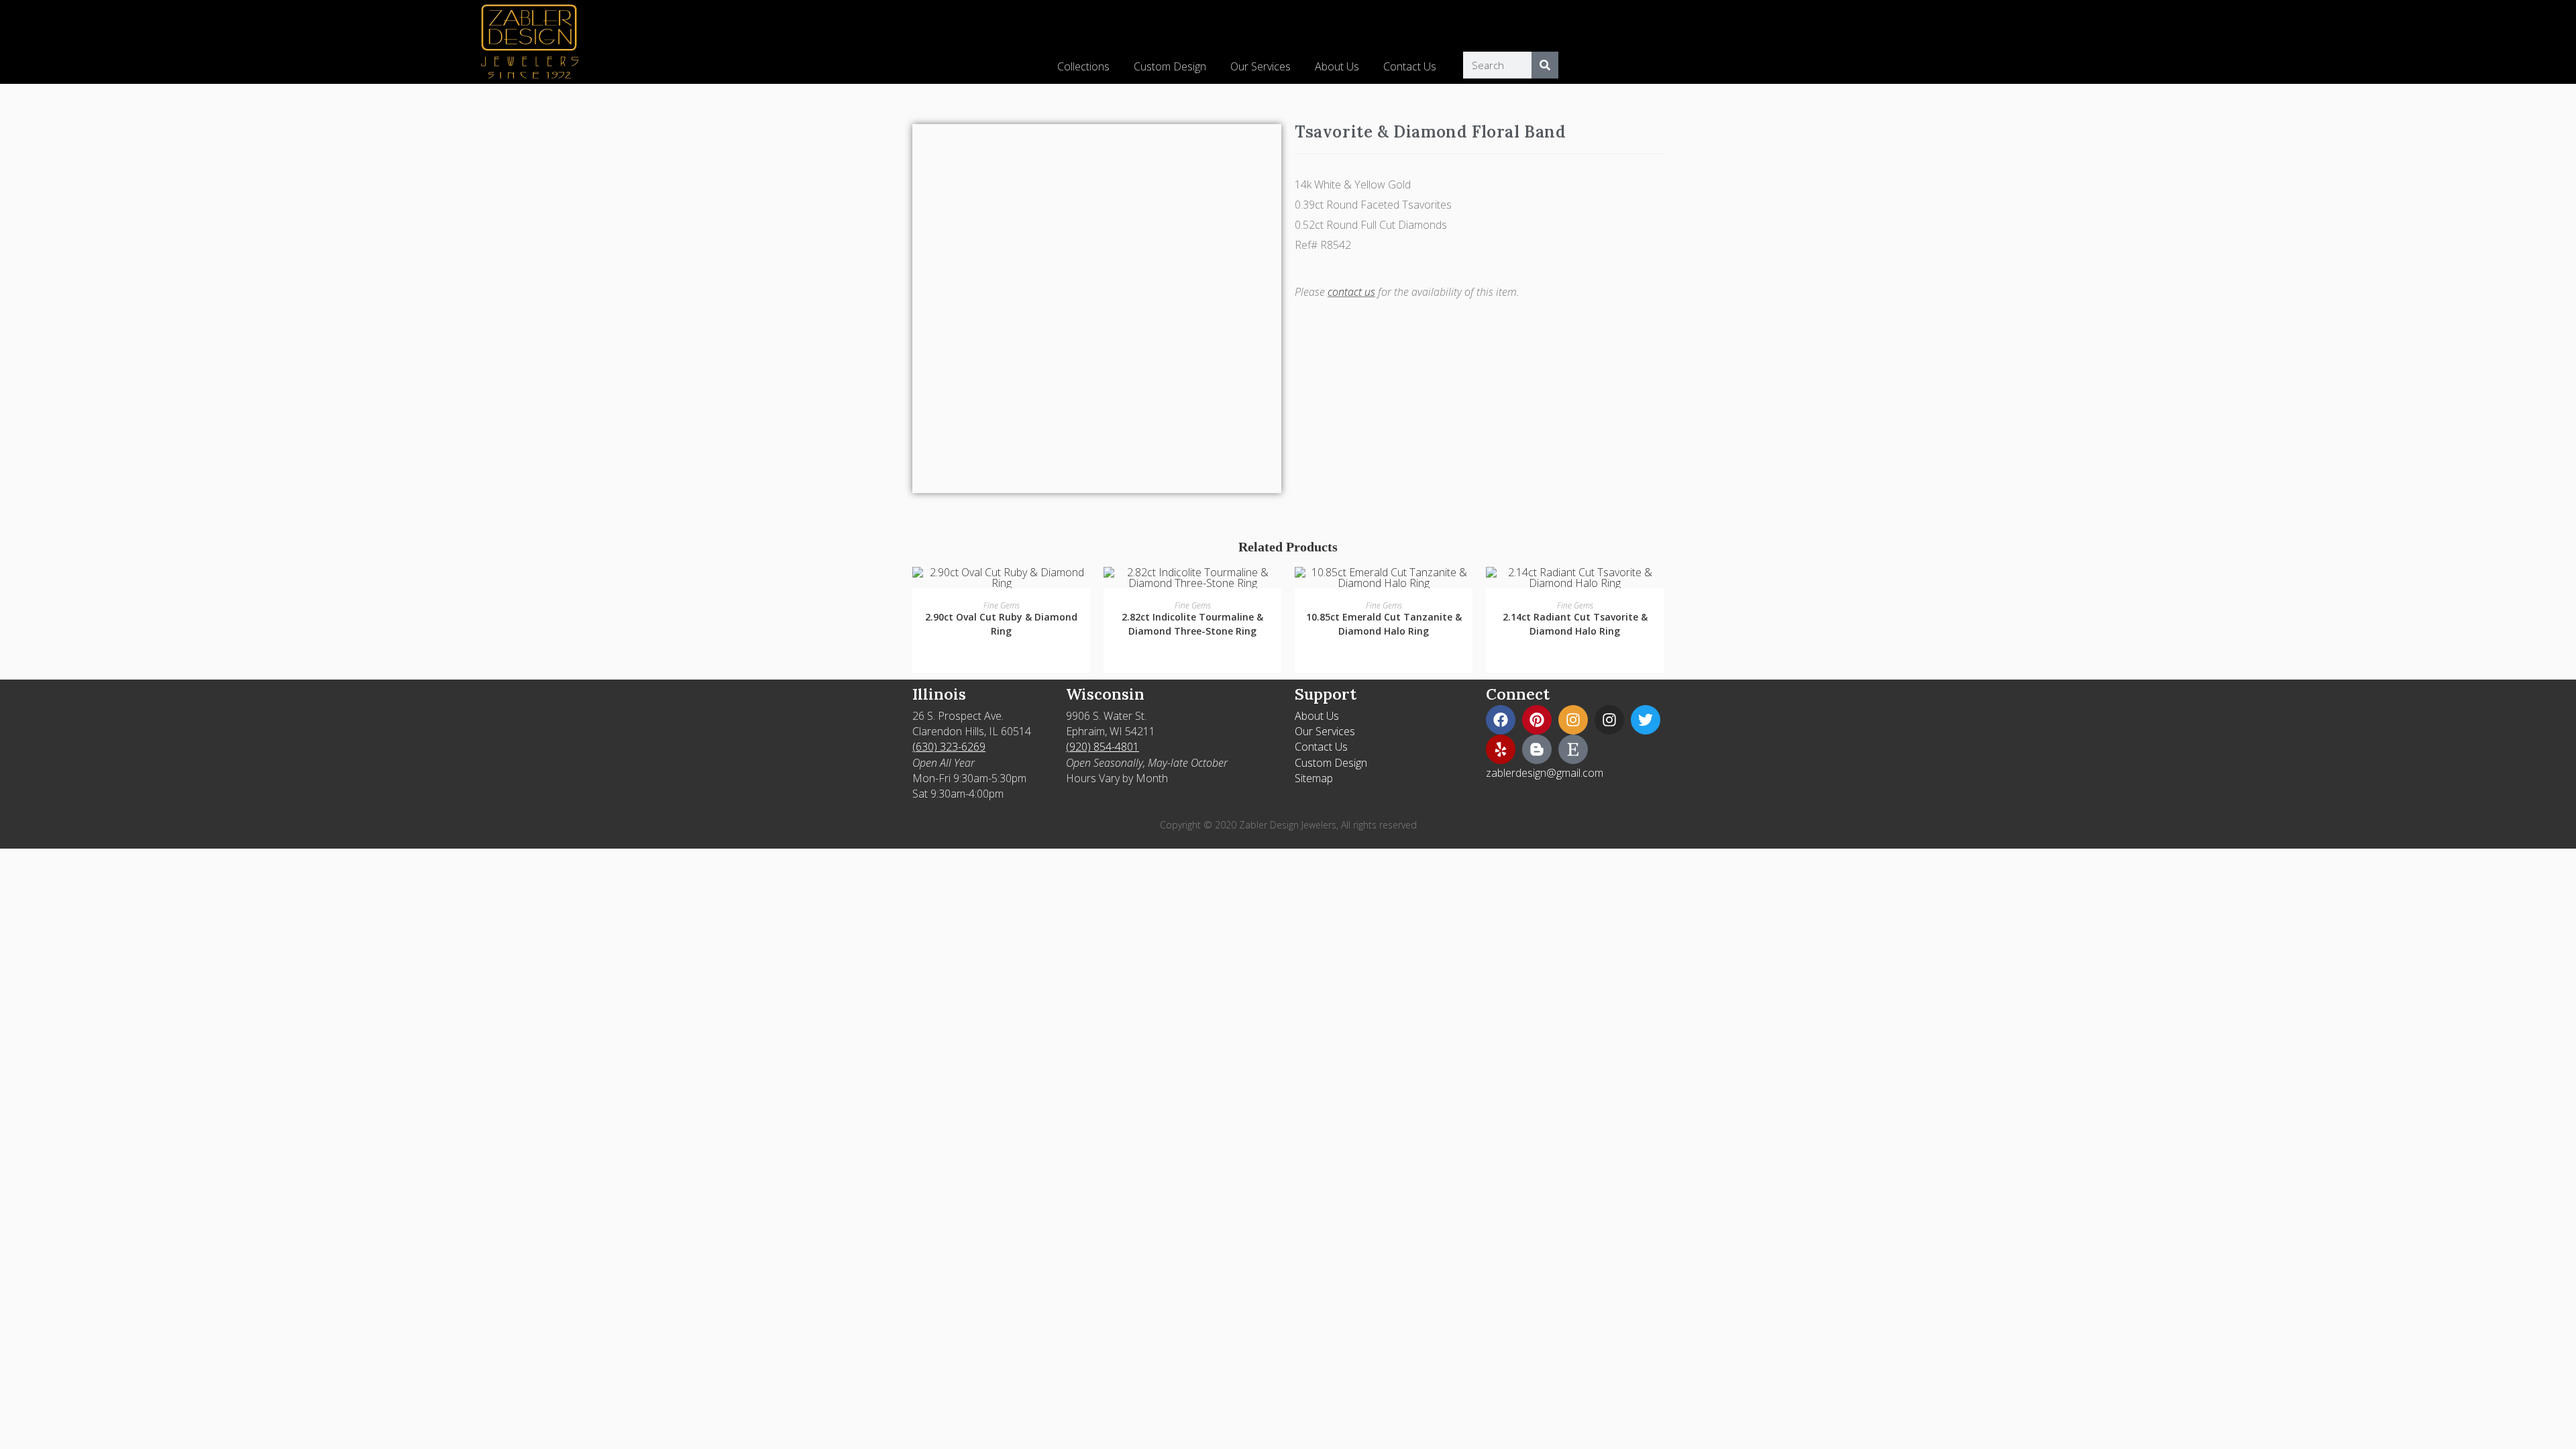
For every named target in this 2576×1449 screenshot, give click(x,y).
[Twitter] (1646, 720)
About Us (1337, 66)
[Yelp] (1501, 749)
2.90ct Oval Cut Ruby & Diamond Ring (1001, 624)
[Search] (1545, 65)
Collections (1083, 66)
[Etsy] (1573, 749)
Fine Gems (1002, 605)
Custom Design (1170, 66)
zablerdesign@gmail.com (1545, 773)
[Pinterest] (1537, 720)
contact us (1351, 292)
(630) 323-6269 (949, 747)
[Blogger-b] (1537, 749)
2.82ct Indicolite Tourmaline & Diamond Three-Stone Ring (1192, 624)
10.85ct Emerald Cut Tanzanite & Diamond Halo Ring (1384, 624)
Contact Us (1410, 66)
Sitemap (1314, 778)
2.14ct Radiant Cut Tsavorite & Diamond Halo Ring (1575, 624)
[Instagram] (1573, 720)
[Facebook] (1501, 720)
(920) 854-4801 (1103, 747)
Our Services (1260, 66)
